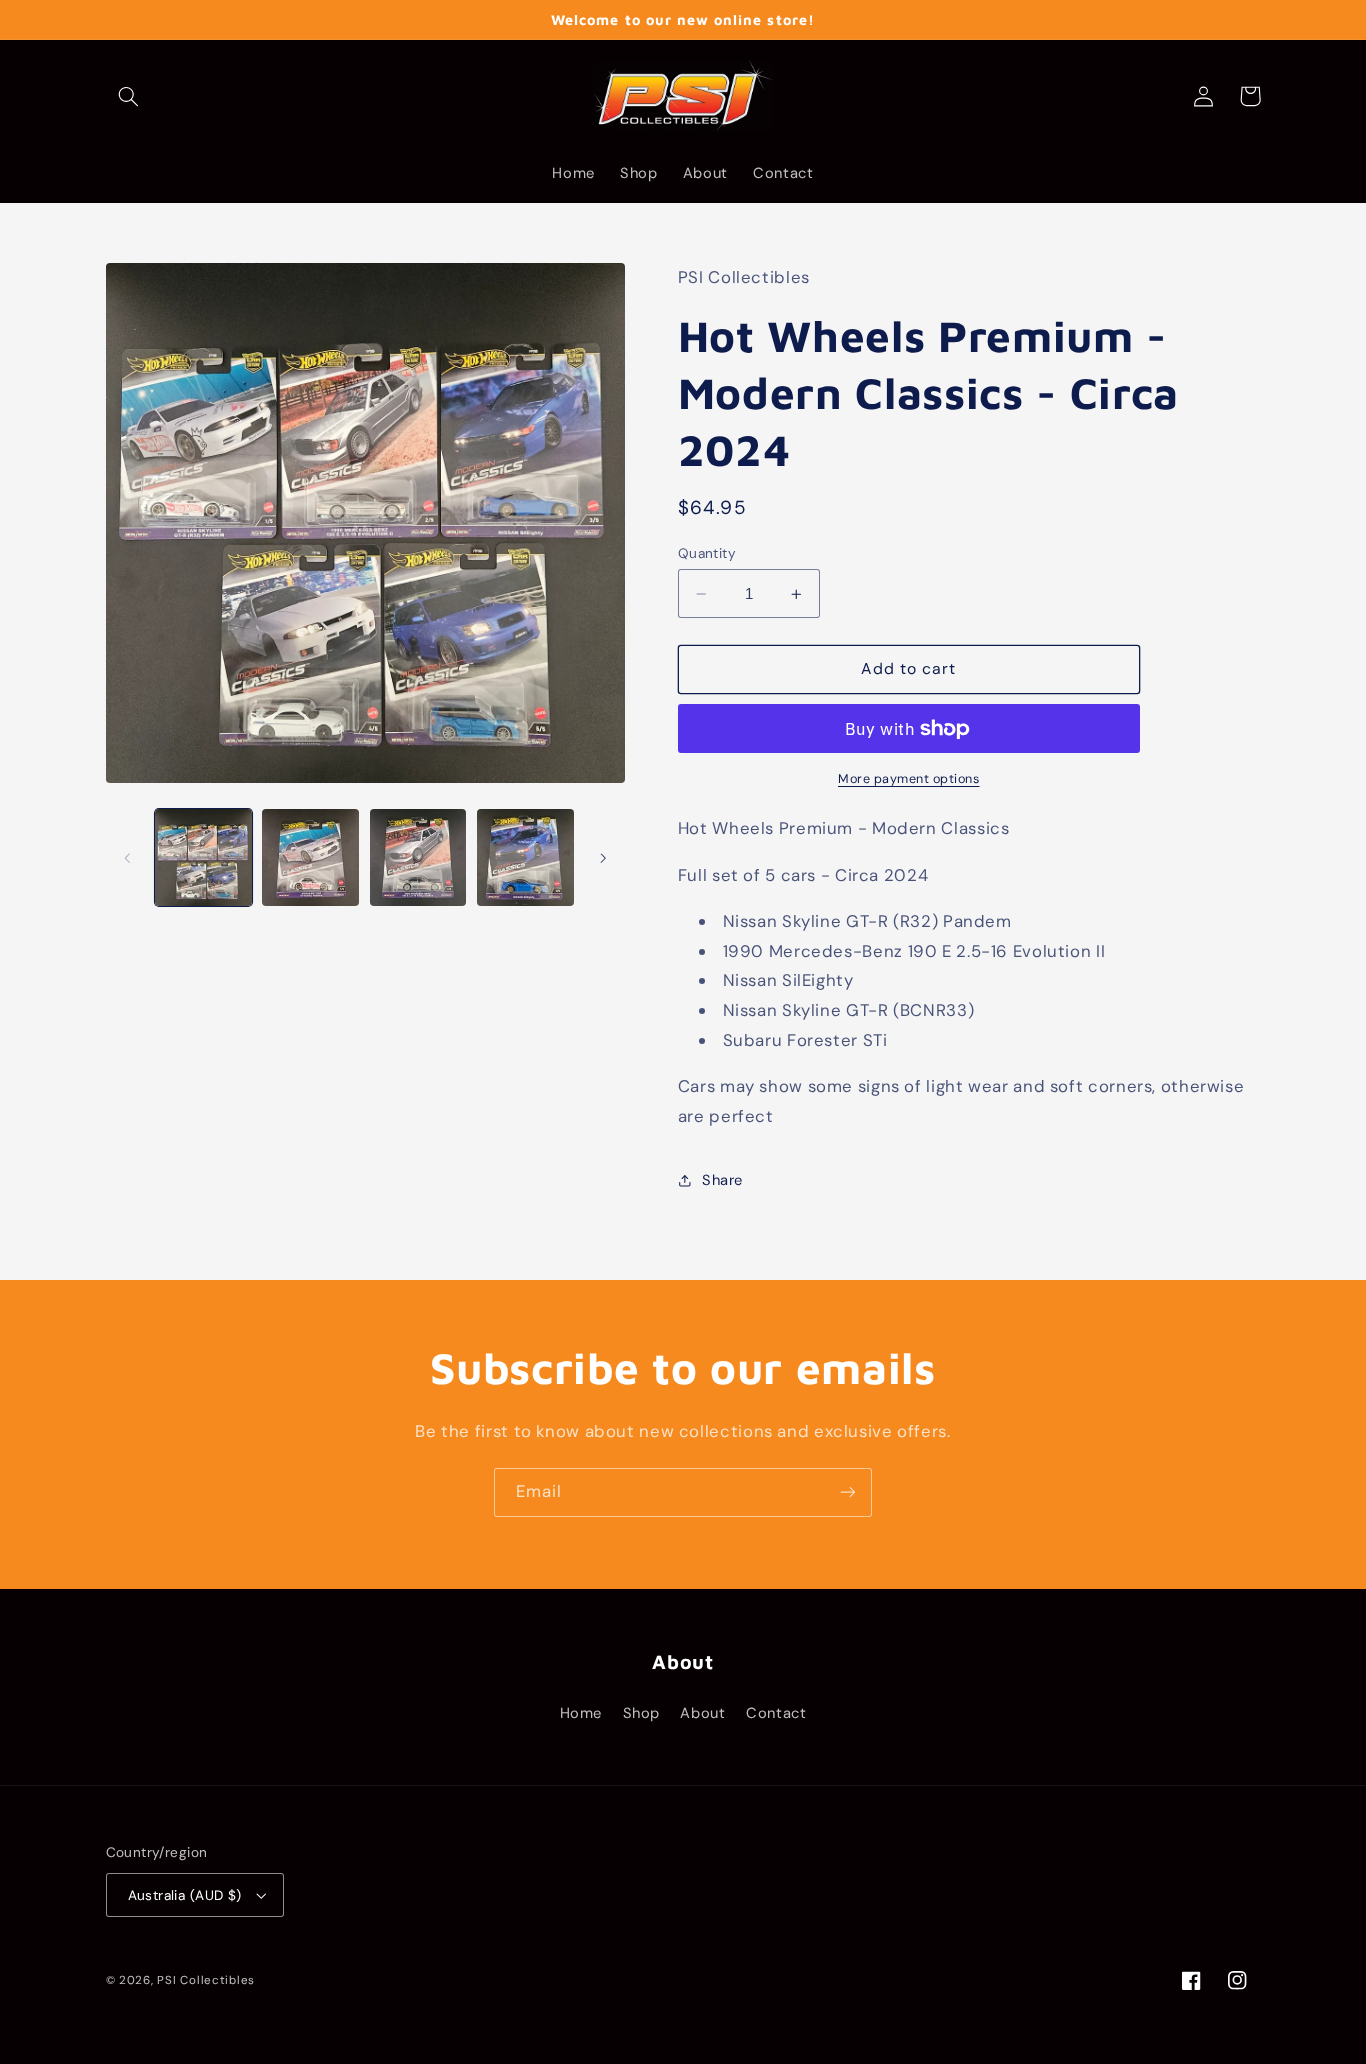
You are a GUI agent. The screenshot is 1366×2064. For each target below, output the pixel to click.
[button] (129, 96)
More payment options (909, 779)
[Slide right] (603, 858)
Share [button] (722, 1180)
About (702, 1713)
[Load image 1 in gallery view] (203, 857)
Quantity (707, 553)
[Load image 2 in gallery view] (310, 857)
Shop (642, 1713)
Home (581, 1713)
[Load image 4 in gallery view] (525, 857)
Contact (776, 1713)
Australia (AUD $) (185, 1895)
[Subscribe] (848, 1492)
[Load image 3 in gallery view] (418, 857)
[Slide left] (128, 858)
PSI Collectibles (206, 1980)
